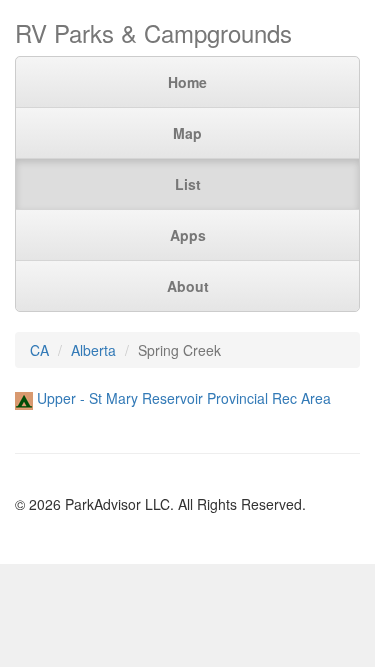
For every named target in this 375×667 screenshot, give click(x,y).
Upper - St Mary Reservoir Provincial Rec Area (184, 398)
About (188, 286)
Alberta (93, 350)
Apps (188, 235)
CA (39, 350)
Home (187, 82)
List (188, 184)
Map (187, 133)
